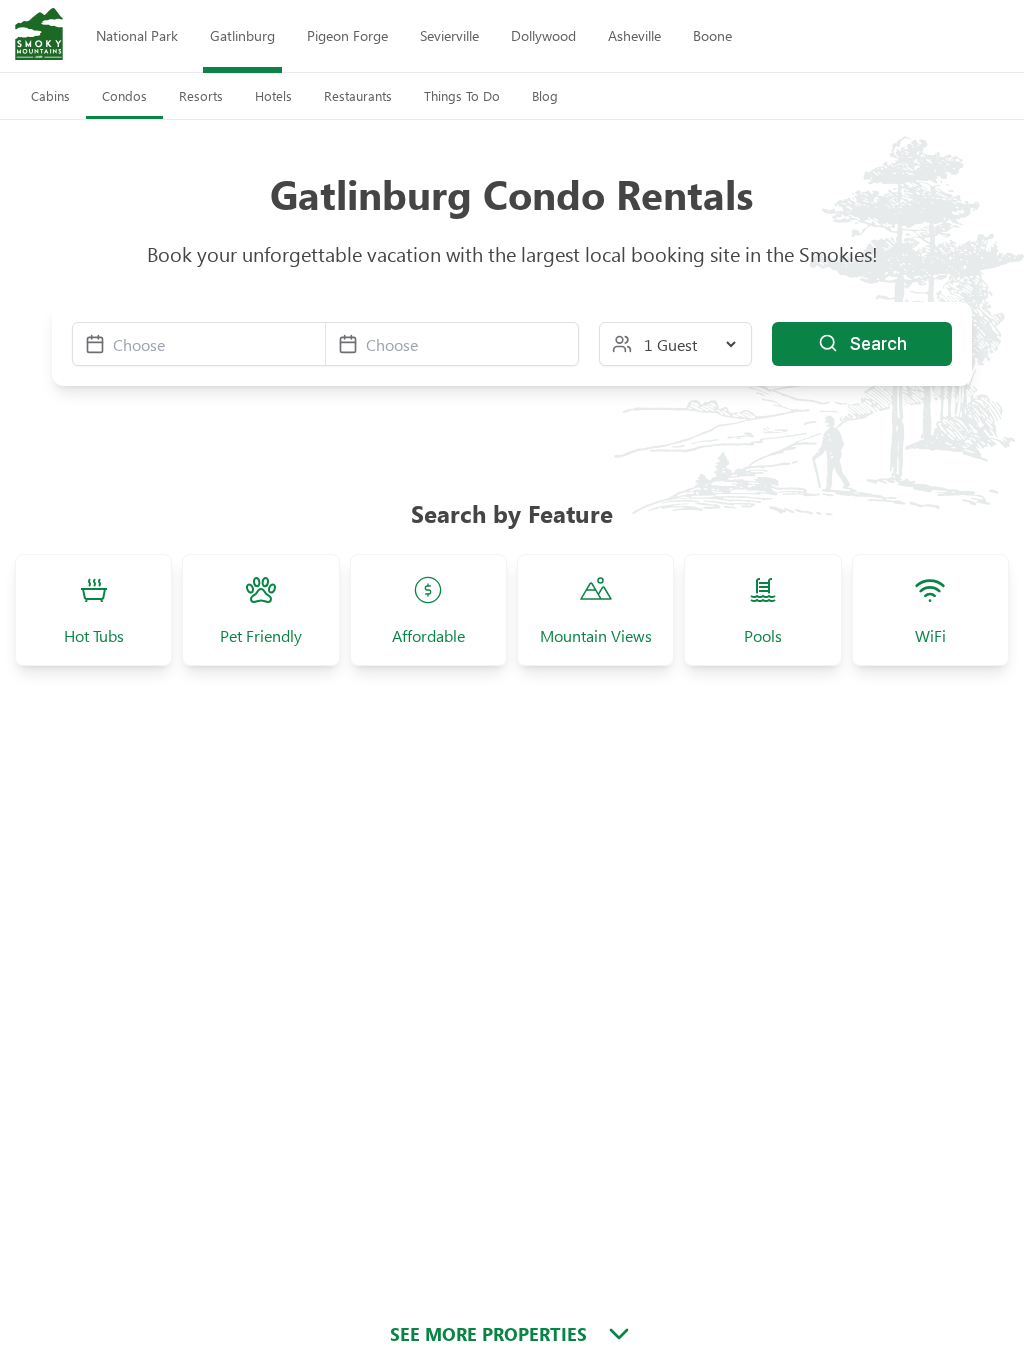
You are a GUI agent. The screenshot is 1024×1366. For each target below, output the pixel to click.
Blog (545, 95)
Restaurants (358, 95)
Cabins (50, 95)
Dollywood (543, 35)
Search (878, 343)
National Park (137, 35)
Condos (124, 95)
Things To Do (462, 95)
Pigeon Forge (347, 35)
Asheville (634, 35)
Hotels (273, 95)
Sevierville (449, 35)
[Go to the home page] (39, 36)
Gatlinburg (242, 35)
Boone (712, 35)
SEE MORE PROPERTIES (488, 1334)
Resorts (201, 95)
